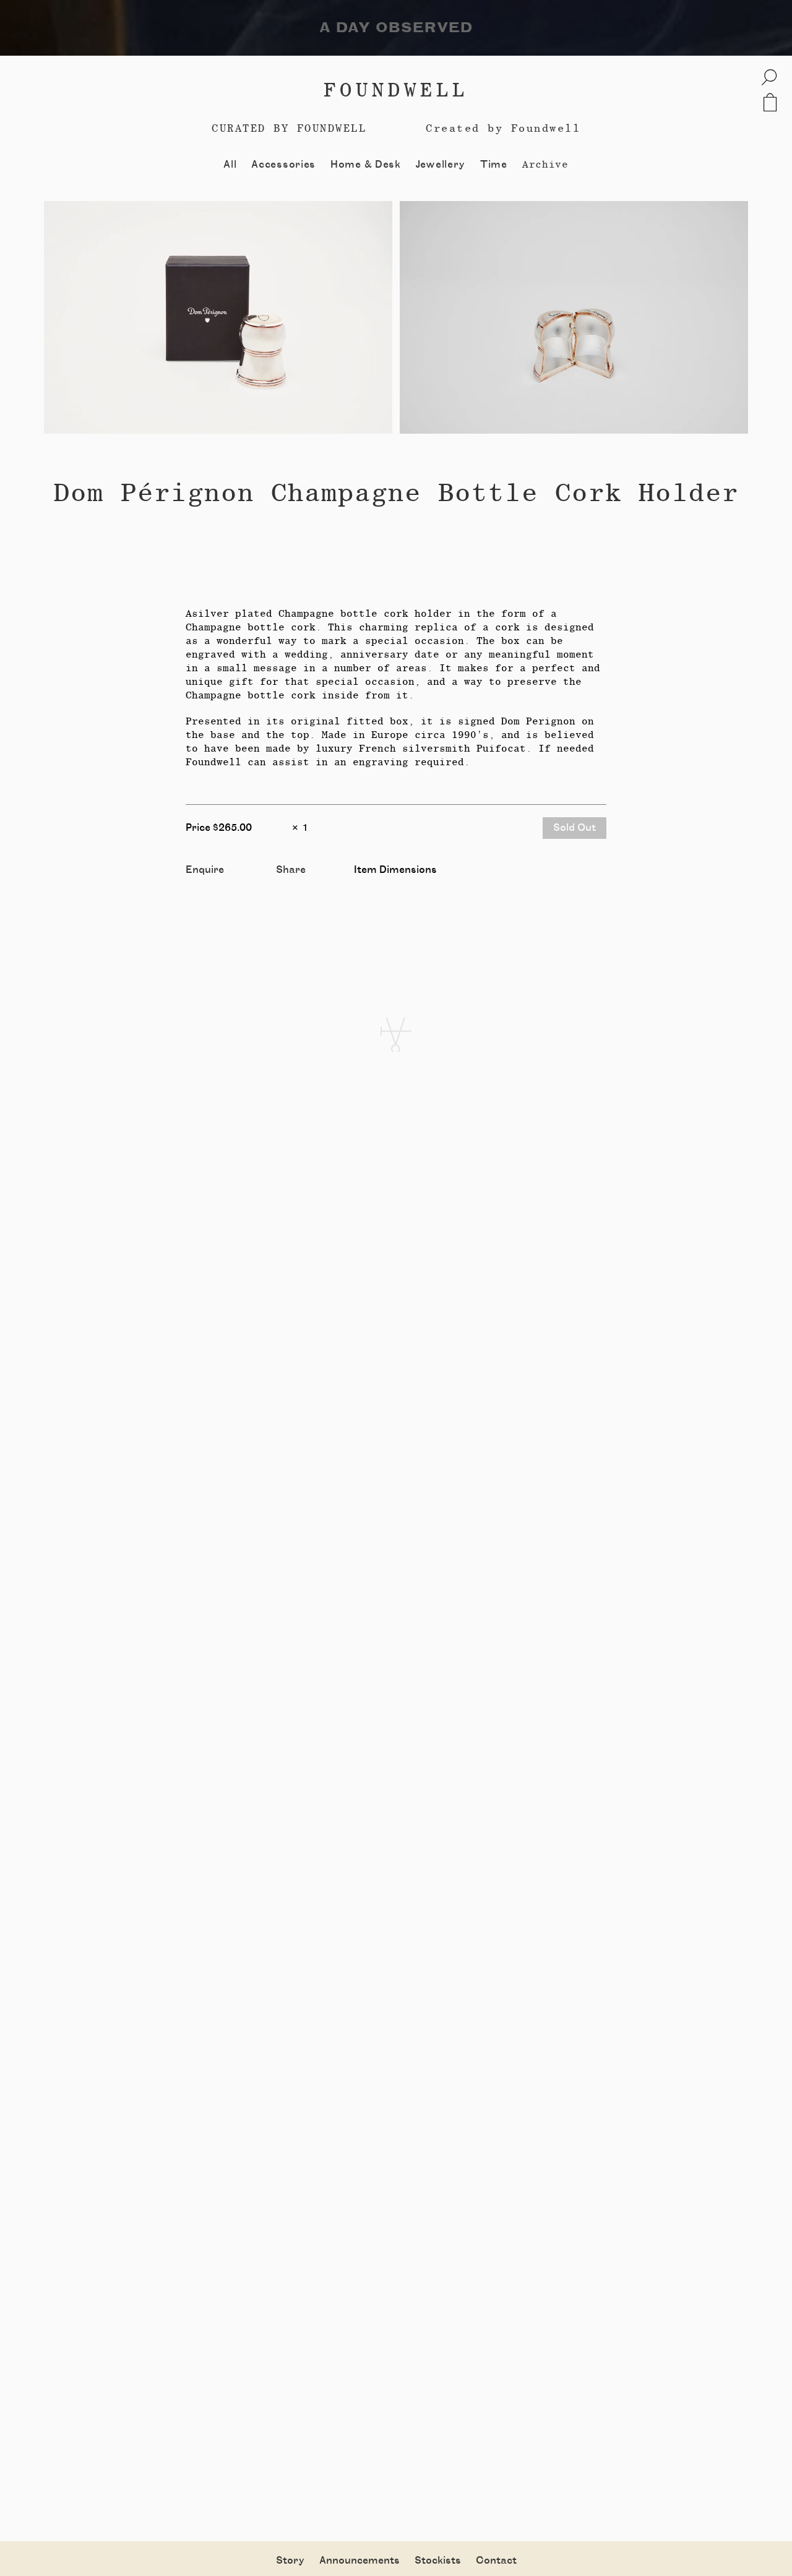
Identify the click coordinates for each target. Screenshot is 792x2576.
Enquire (205, 870)
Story (290, 2561)
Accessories (283, 165)
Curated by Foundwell (289, 128)
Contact (496, 2561)
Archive (545, 164)
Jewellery (441, 165)
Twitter (295, 883)
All (230, 165)
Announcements (359, 2561)
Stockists (438, 2561)
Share (291, 870)
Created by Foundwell (503, 128)
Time (494, 165)
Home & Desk (366, 165)
